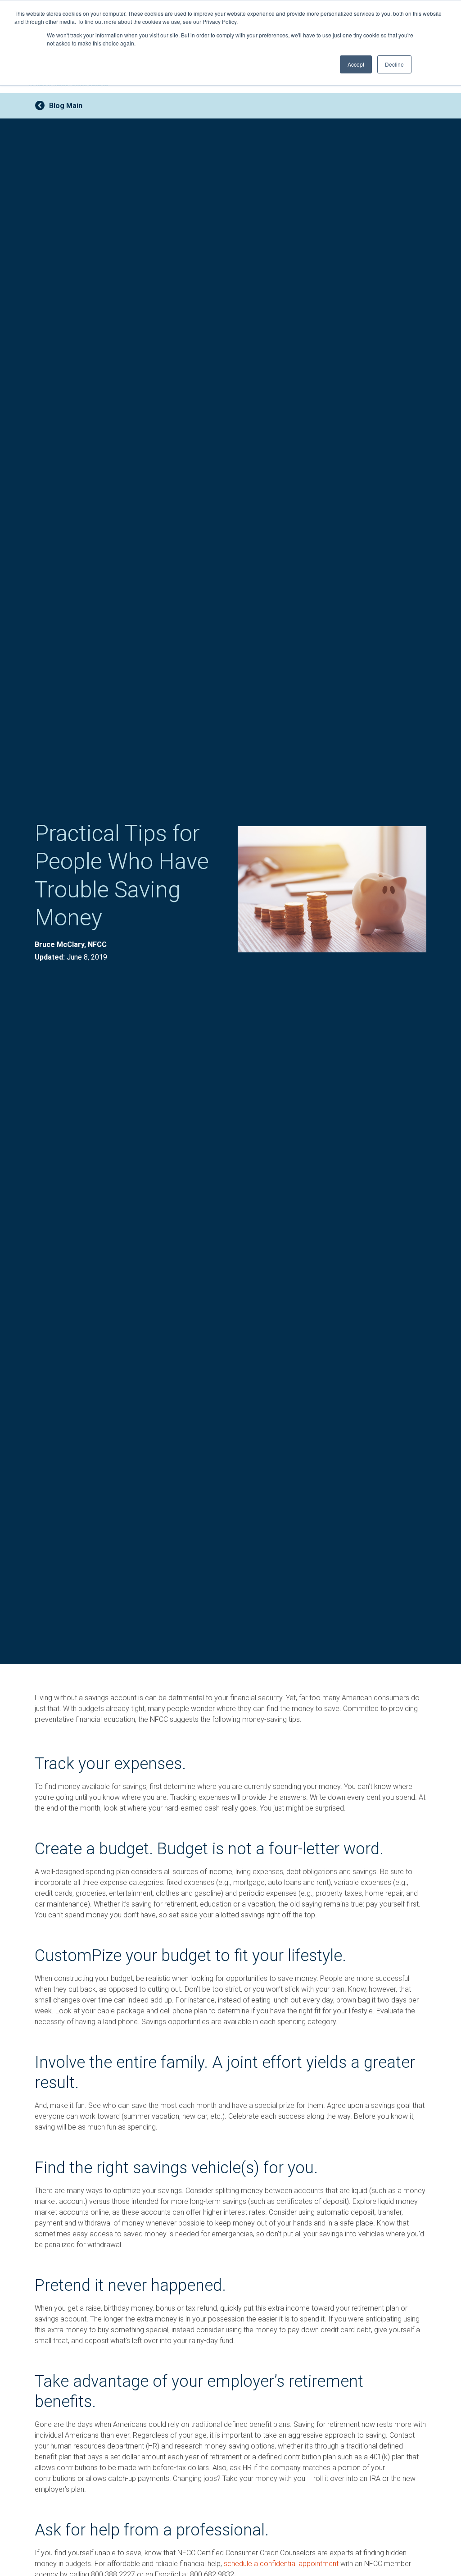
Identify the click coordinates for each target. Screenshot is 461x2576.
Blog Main (66, 106)
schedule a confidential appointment (281, 2564)
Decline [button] (394, 64)
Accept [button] (356, 64)
